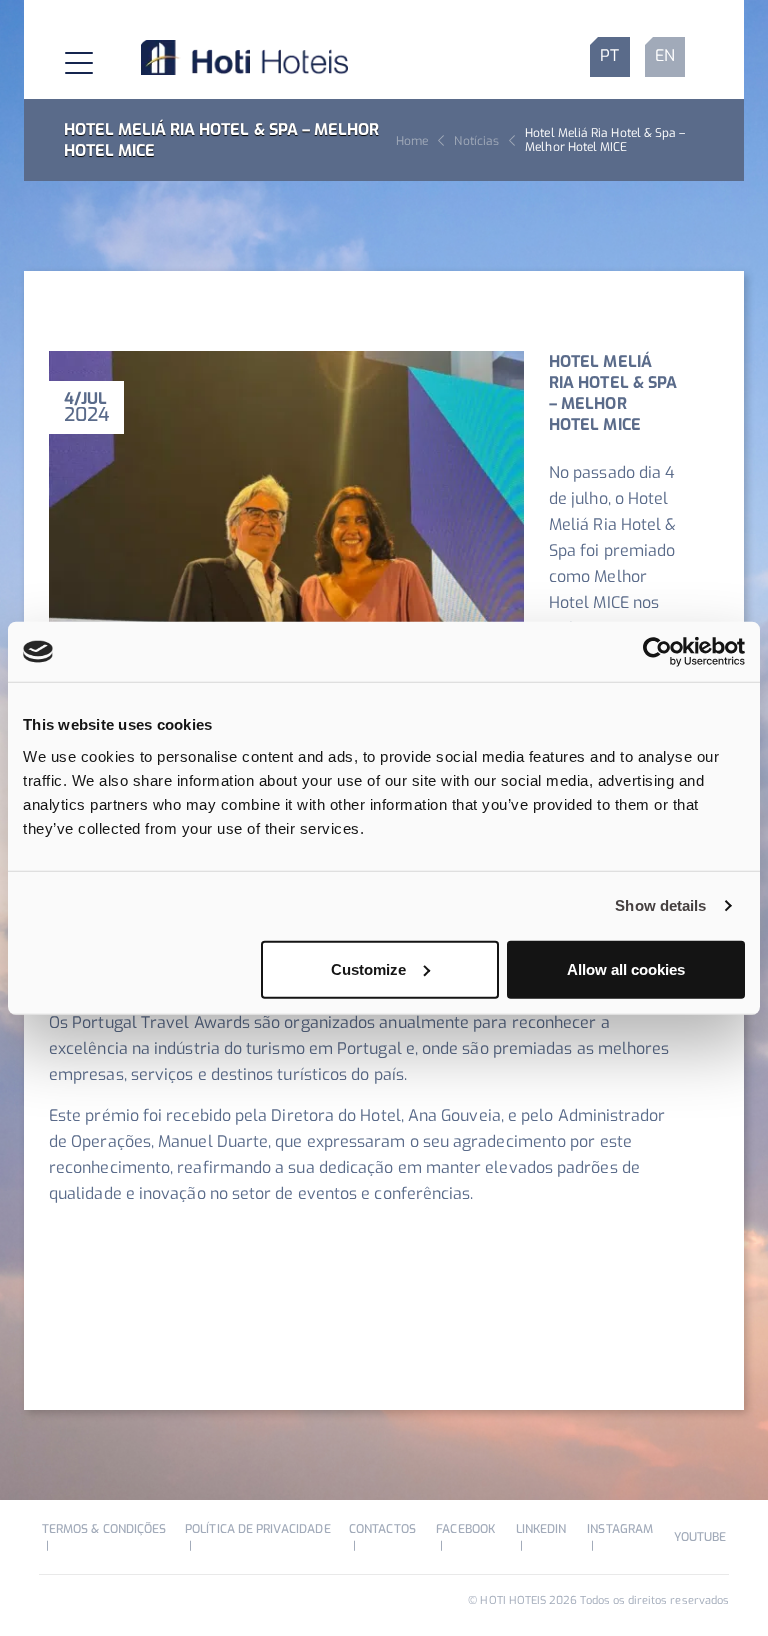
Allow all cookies (626, 968)
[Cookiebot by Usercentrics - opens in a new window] (657, 652)
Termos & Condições (104, 1529)
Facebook (465, 1529)
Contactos (382, 1529)
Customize (368, 968)
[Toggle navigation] (62, 57)
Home (412, 141)
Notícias (476, 141)
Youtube (700, 1537)
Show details (660, 905)
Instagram (620, 1529)
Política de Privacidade (257, 1529)
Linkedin (541, 1529)
